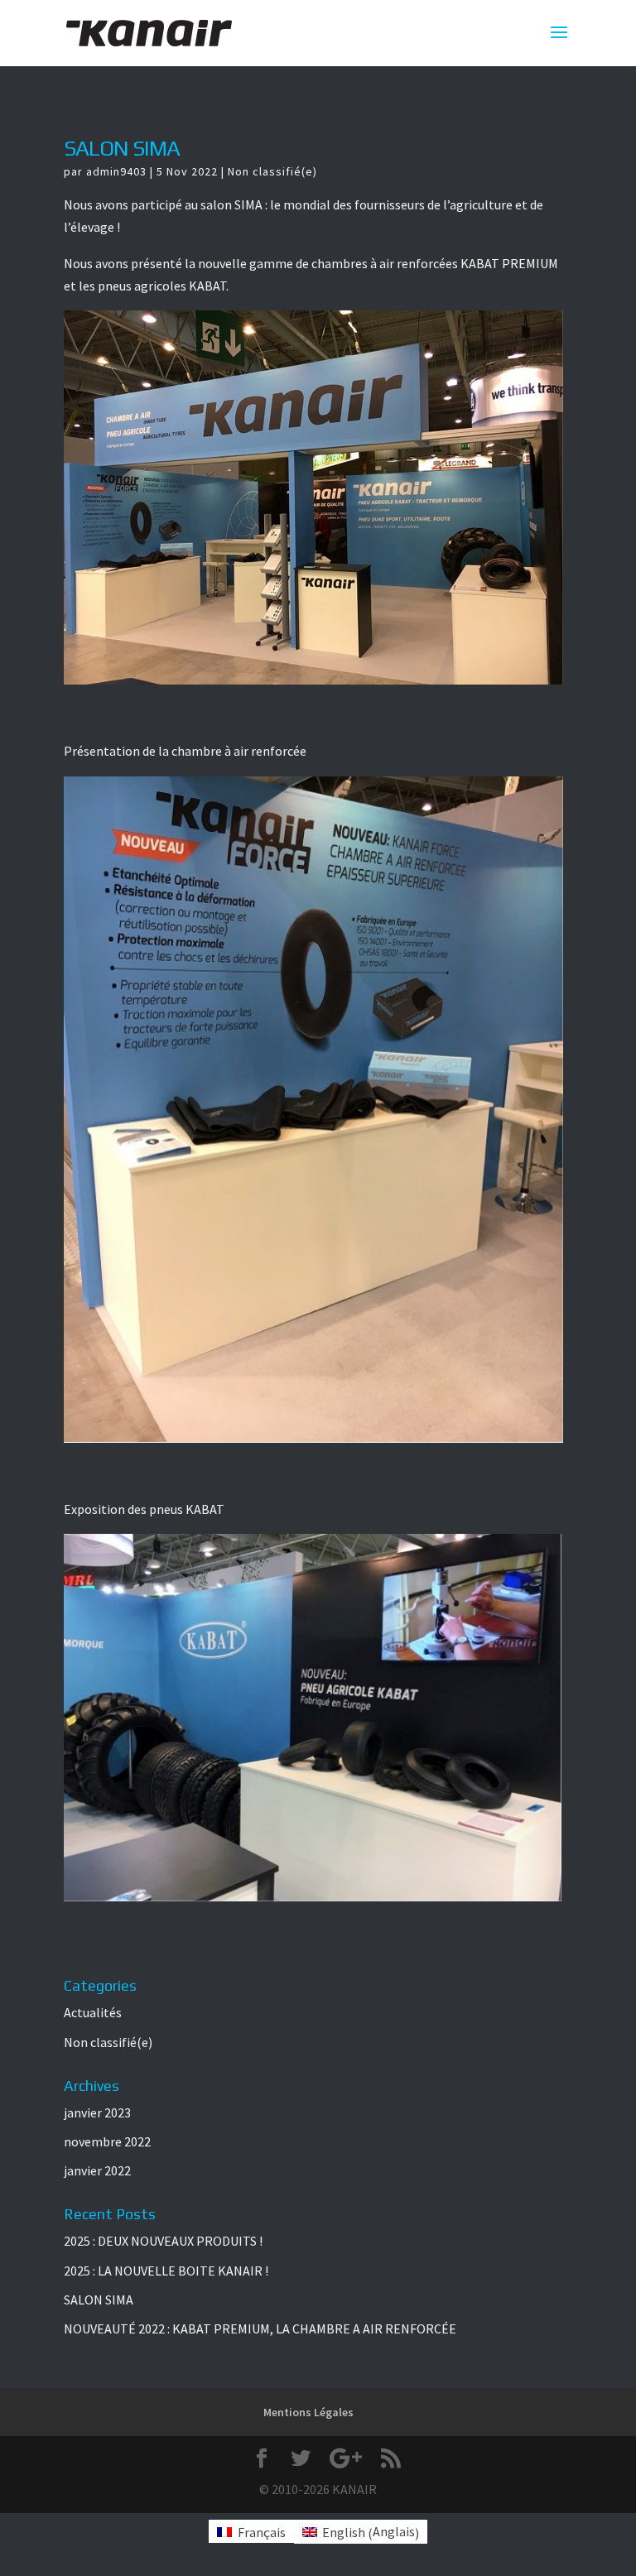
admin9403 (116, 171)
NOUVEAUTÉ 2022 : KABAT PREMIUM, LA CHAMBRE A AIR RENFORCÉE (260, 2328)
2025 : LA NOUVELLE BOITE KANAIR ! (166, 2271)
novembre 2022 (107, 2141)
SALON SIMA (122, 148)
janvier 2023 (97, 2112)
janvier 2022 (97, 2170)
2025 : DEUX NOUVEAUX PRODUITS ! (163, 2241)
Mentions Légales (308, 2412)
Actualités (93, 2012)
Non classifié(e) (272, 171)
